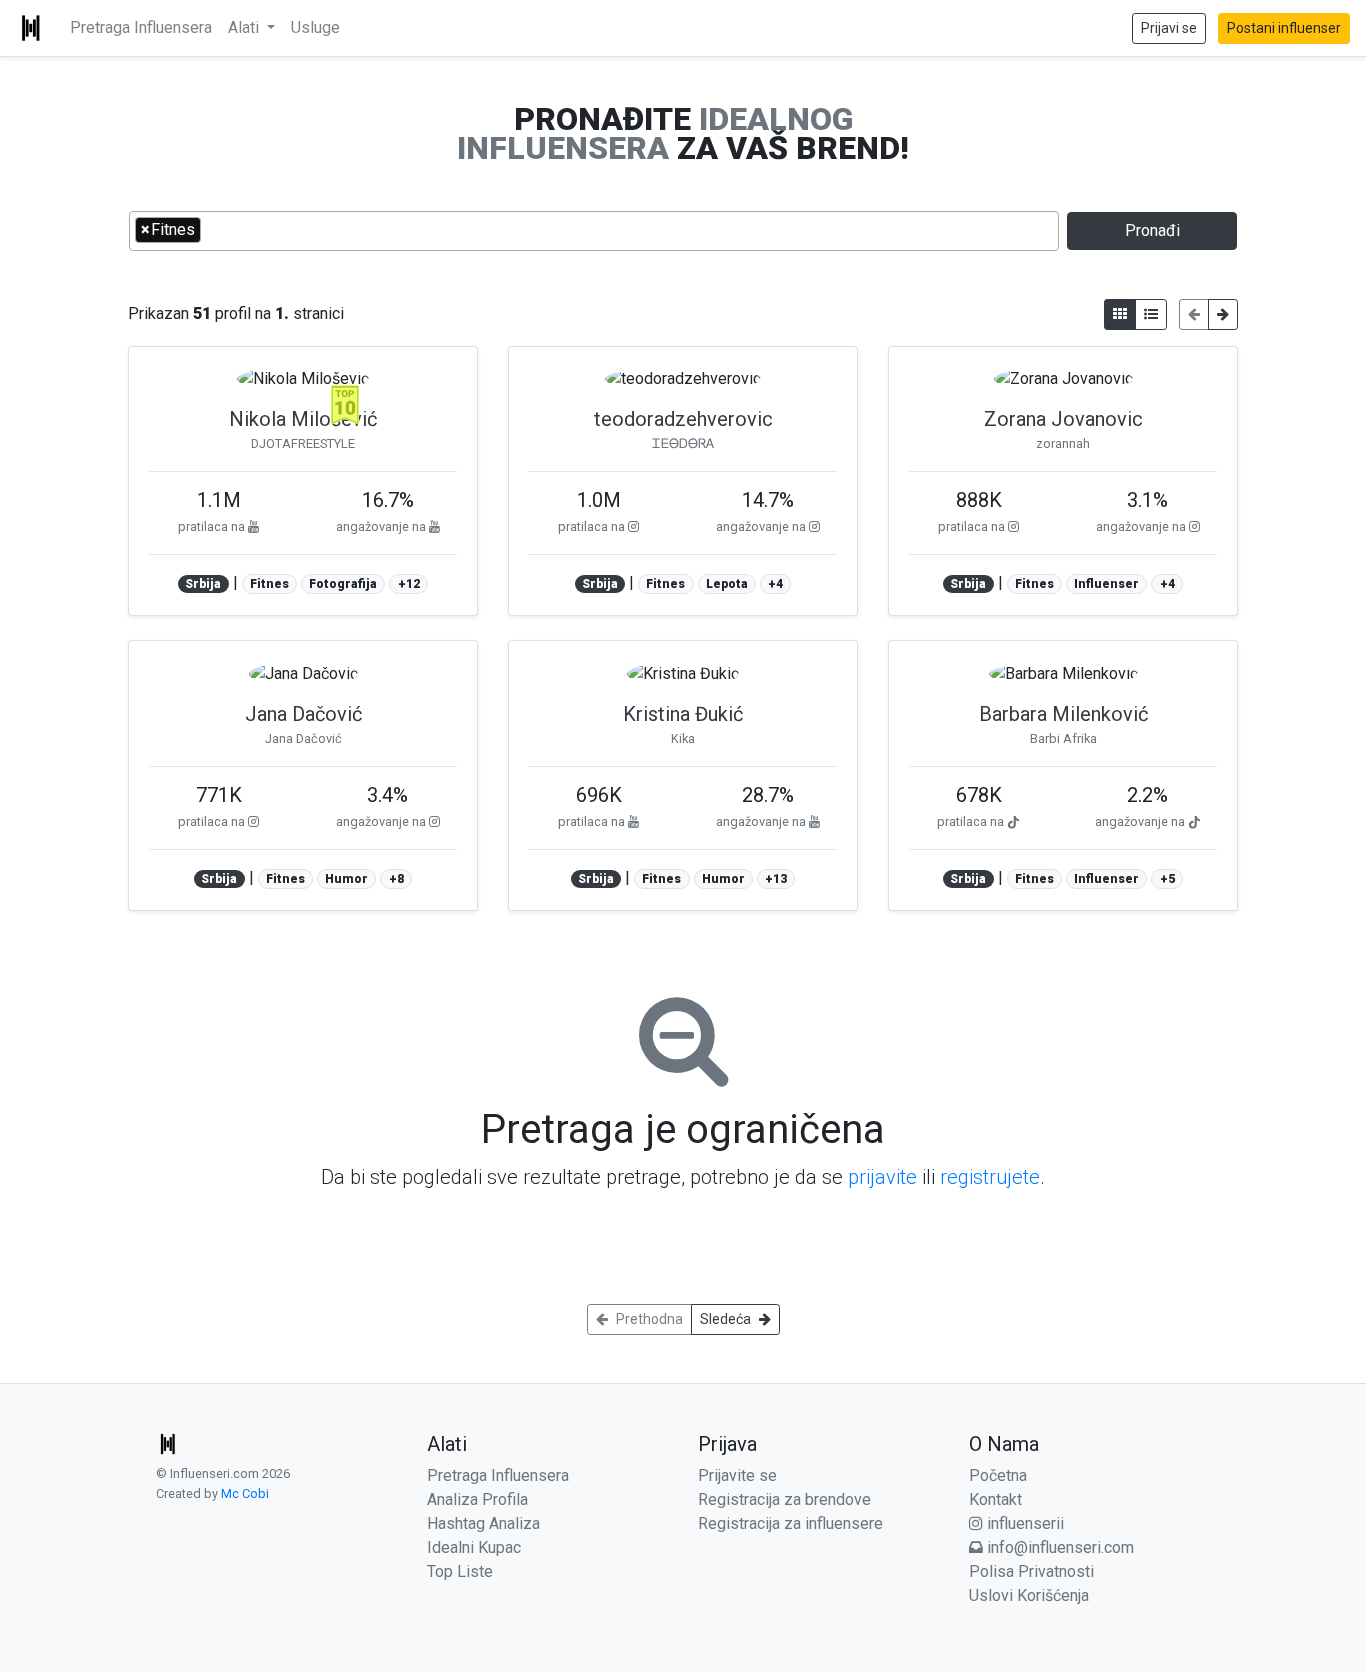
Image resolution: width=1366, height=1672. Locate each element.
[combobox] (594, 231)
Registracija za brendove (784, 1499)
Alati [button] (245, 27)
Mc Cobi (245, 1493)
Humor (346, 879)
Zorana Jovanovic (1063, 419)
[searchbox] (212, 229)
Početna (998, 1475)
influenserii (1023, 1523)
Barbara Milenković (1063, 714)
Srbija (203, 584)
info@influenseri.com (1058, 1547)
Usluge (315, 27)
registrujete (990, 1177)
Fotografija (343, 584)
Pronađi (1152, 230)
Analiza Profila (477, 1499)
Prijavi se (1169, 28)
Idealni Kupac (474, 1547)
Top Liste (460, 1571)
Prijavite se (737, 1475)
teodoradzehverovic (683, 419)
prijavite (882, 1177)
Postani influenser (1284, 28)
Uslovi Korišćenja (1029, 1595)
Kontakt (995, 1499)
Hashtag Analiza (483, 1523)
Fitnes (269, 584)
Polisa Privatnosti (1031, 1571)
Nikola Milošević (303, 419)
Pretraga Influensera (141, 27)
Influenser (1106, 584)
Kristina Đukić (683, 714)
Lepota (727, 584)
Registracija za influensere (790, 1523)
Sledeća (725, 1319)
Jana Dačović (303, 714)
